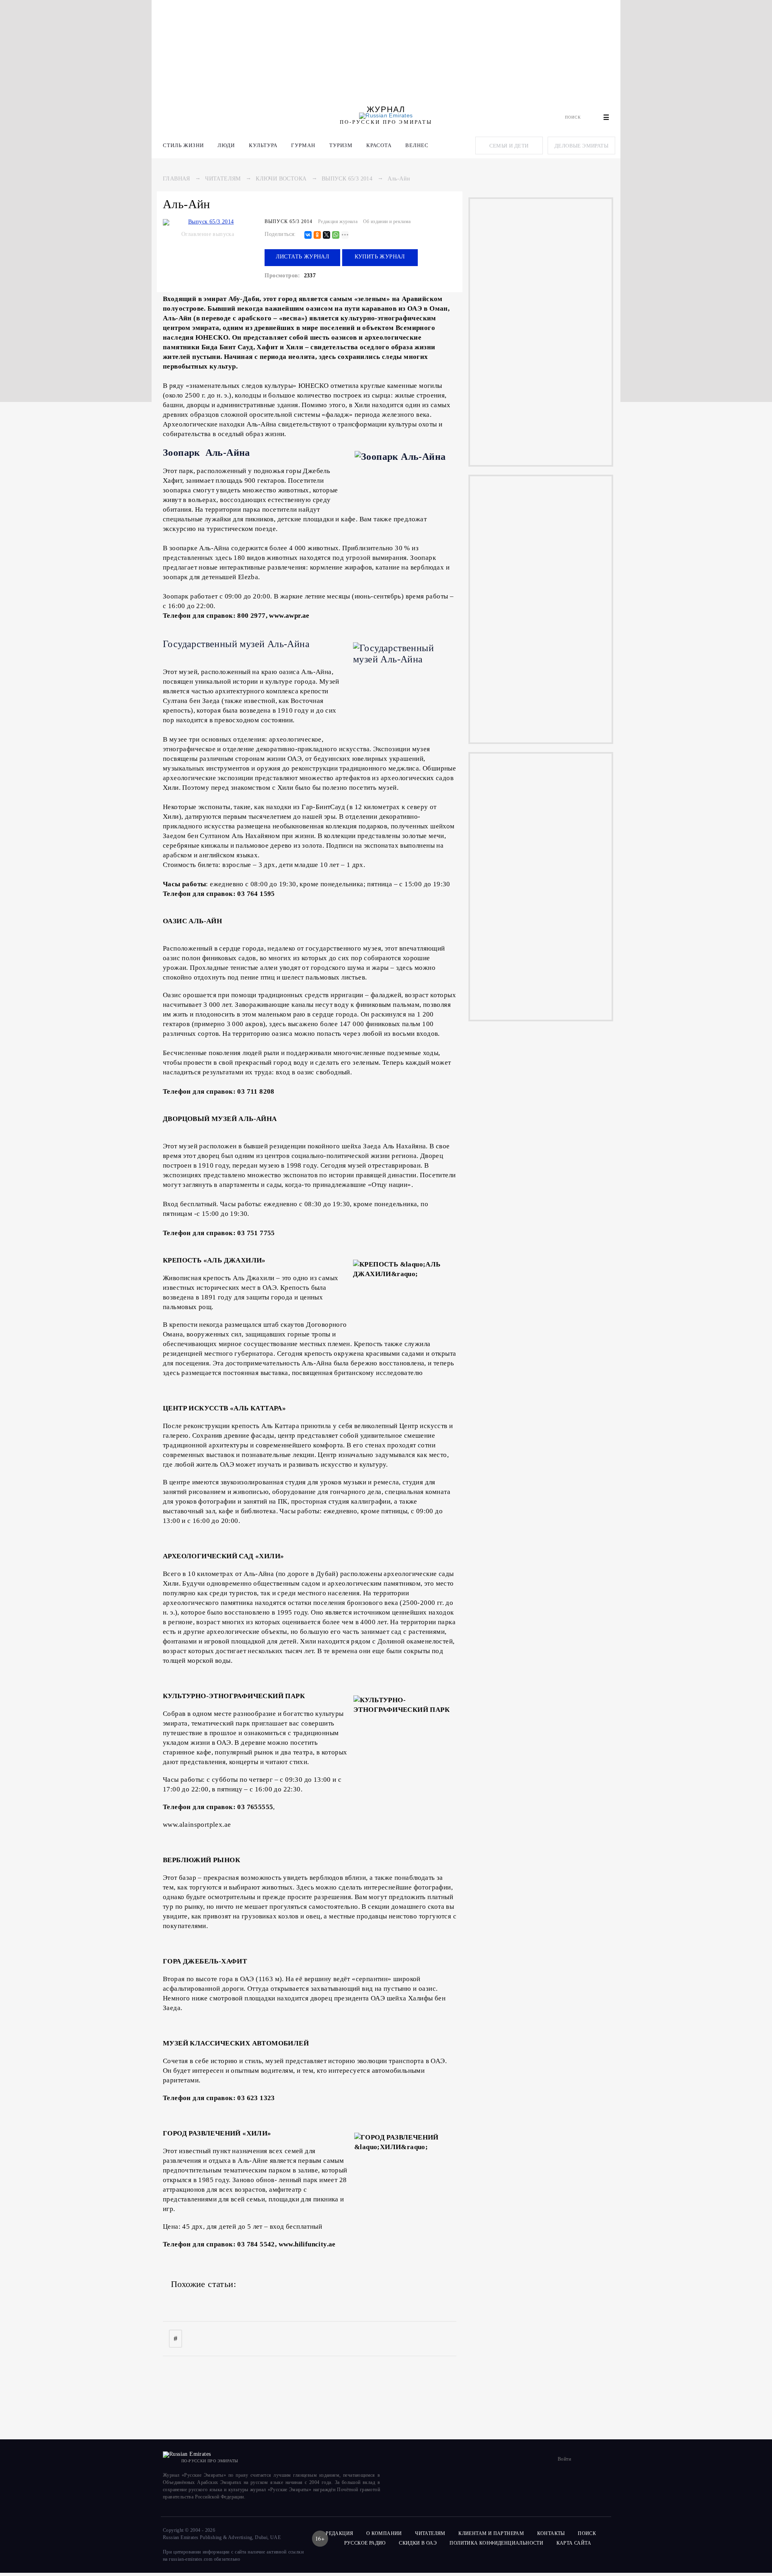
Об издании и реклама (387, 221)
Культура (263, 145)
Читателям (223, 179)
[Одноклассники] (317, 235)
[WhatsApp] (336, 235)
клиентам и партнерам (491, 2533)
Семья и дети (509, 146)
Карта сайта (574, 2543)
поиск (587, 2533)
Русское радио (365, 2543)
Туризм (341, 145)
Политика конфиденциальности (496, 2543)
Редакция (339, 2533)
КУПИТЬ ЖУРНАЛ (380, 257)
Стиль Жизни (183, 145)
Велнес (417, 145)
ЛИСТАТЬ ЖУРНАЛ (303, 257)
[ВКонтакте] (308, 235)
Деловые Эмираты (581, 146)
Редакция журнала (338, 221)
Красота (379, 145)
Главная (177, 179)
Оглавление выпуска (208, 234)
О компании (384, 2533)
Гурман (303, 145)
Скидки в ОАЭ (418, 2543)
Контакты (551, 2533)
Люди (226, 145)
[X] (326, 235)
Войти (564, 2459)
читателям (430, 2533)
